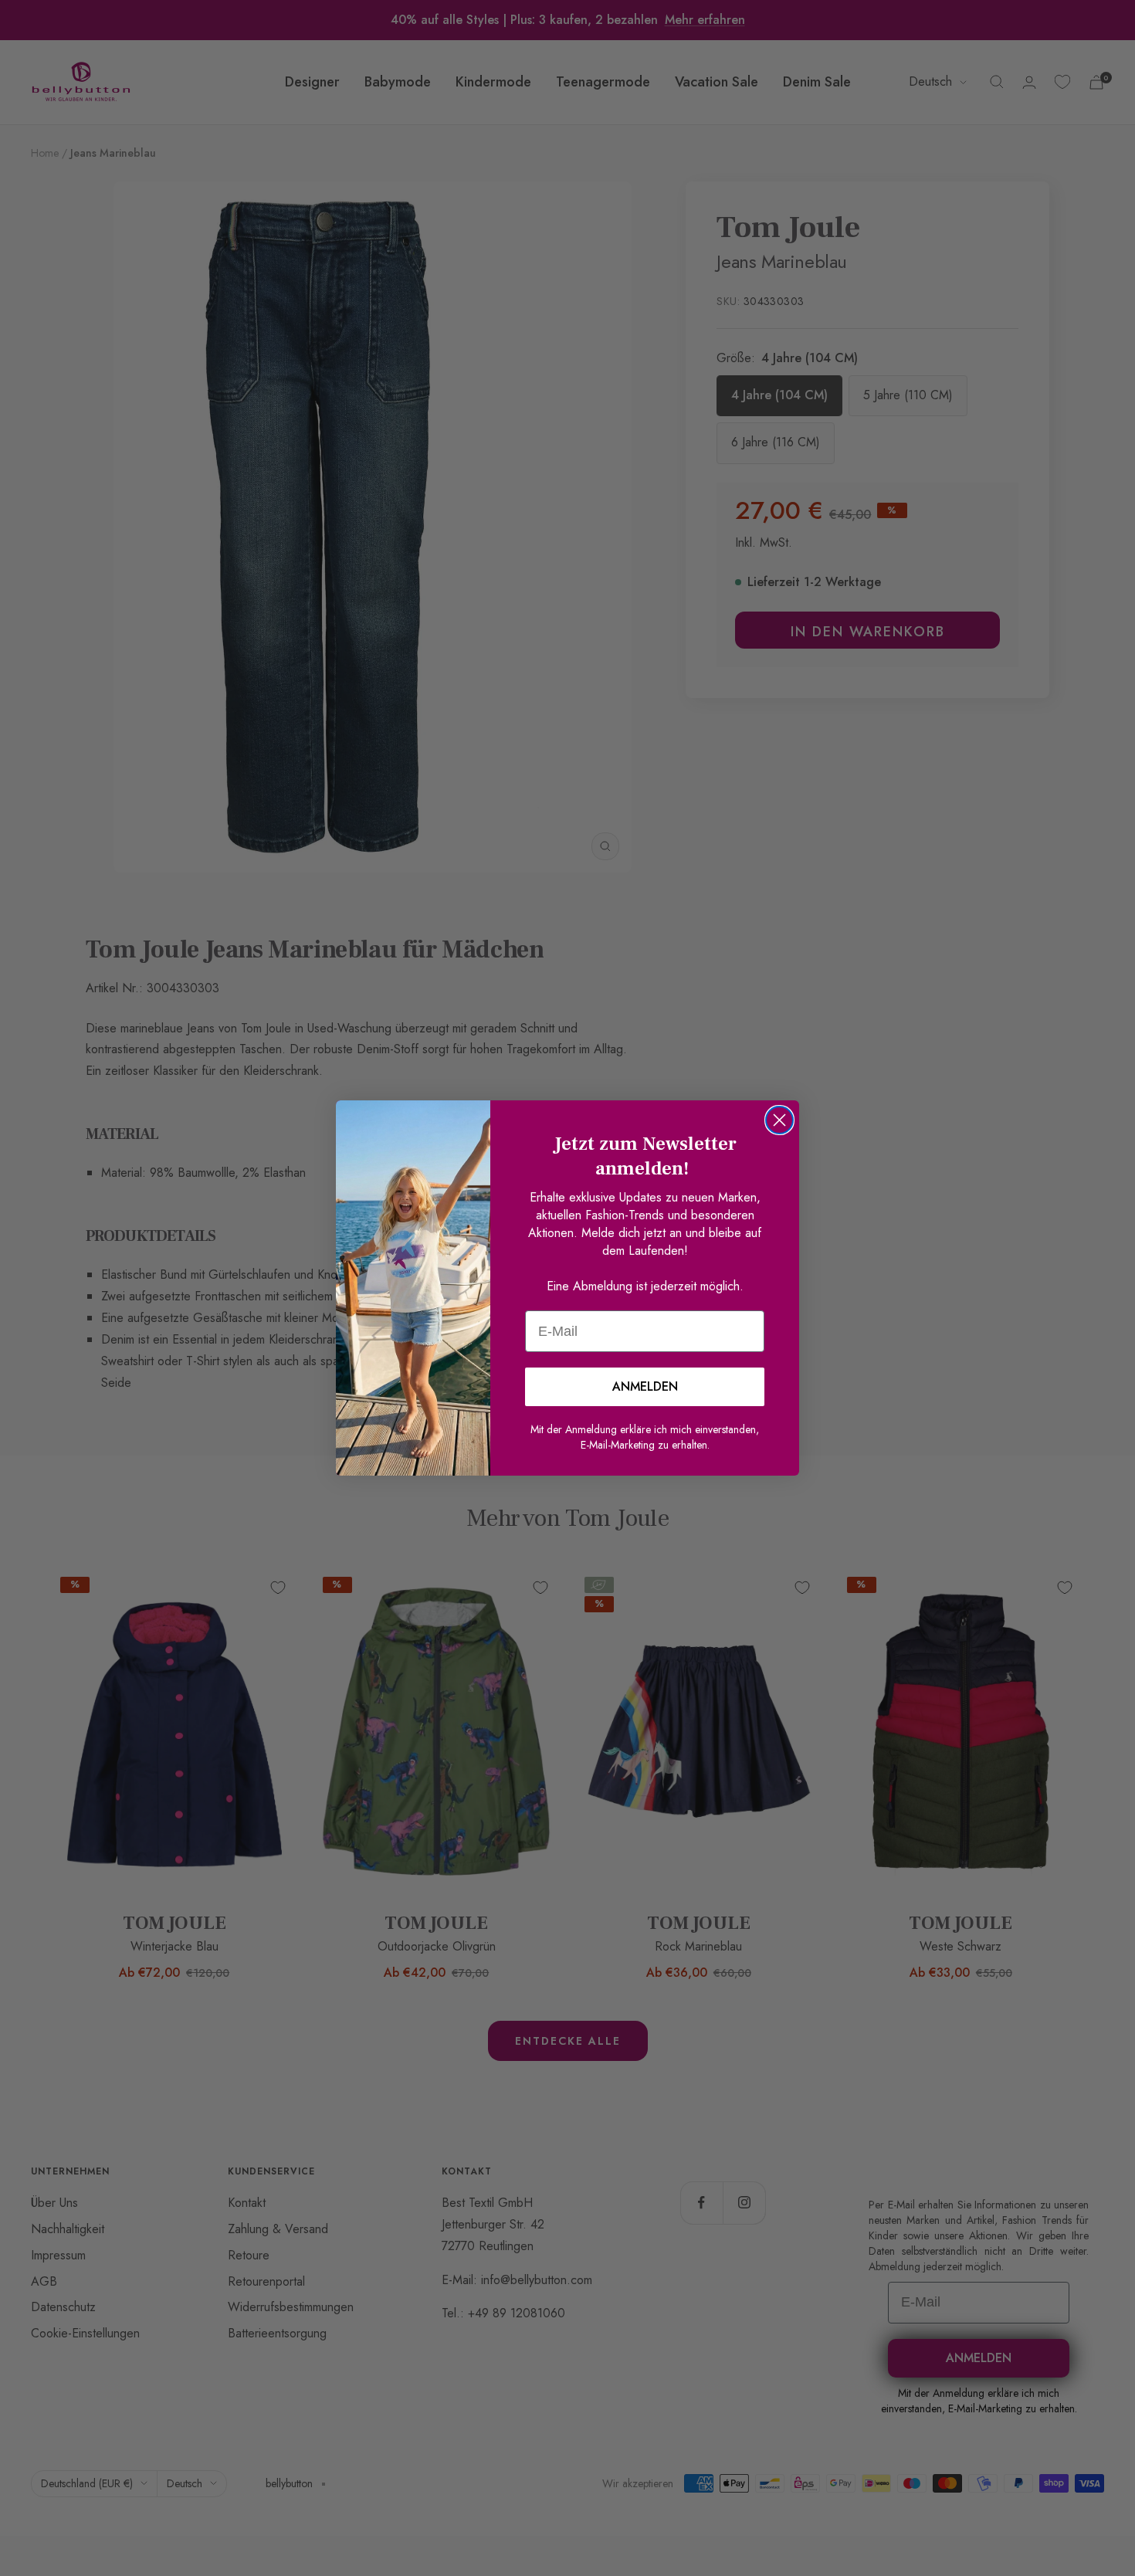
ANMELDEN (645, 1386)
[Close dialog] (779, 1120)
